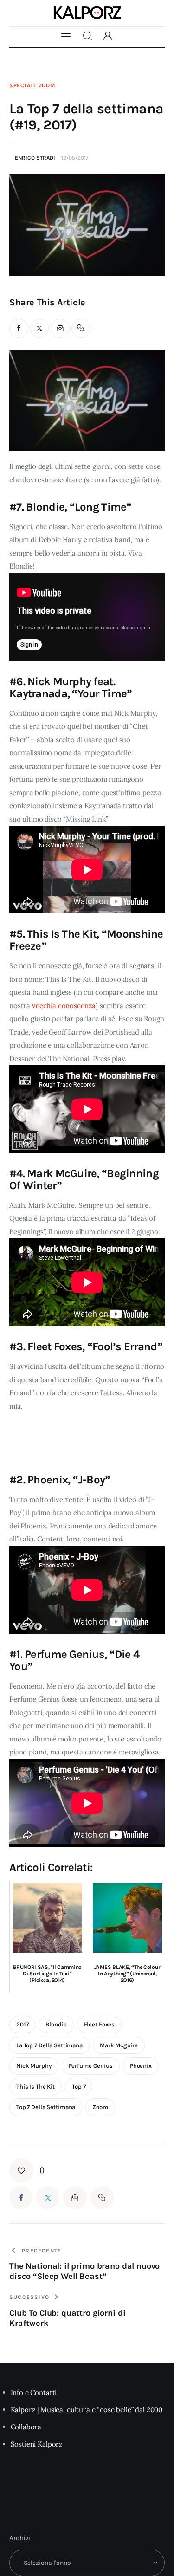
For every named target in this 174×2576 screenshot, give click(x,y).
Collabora (26, 2427)
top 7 (79, 2087)
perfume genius (91, 2066)
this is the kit (35, 2087)
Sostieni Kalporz (37, 2444)
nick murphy (34, 2066)
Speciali (23, 85)
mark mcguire (119, 2045)
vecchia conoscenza (64, 1006)
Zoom (47, 85)
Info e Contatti (34, 2392)
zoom (100, 2107)
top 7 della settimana (46, 2107)
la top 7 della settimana (49, 2045)
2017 (22, 2024)
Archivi (20, 2538)
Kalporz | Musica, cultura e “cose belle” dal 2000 (87, 2410)
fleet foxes (100, 2024)
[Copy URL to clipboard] (81, 328)
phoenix (141, 2066)
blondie (56, 2024)
